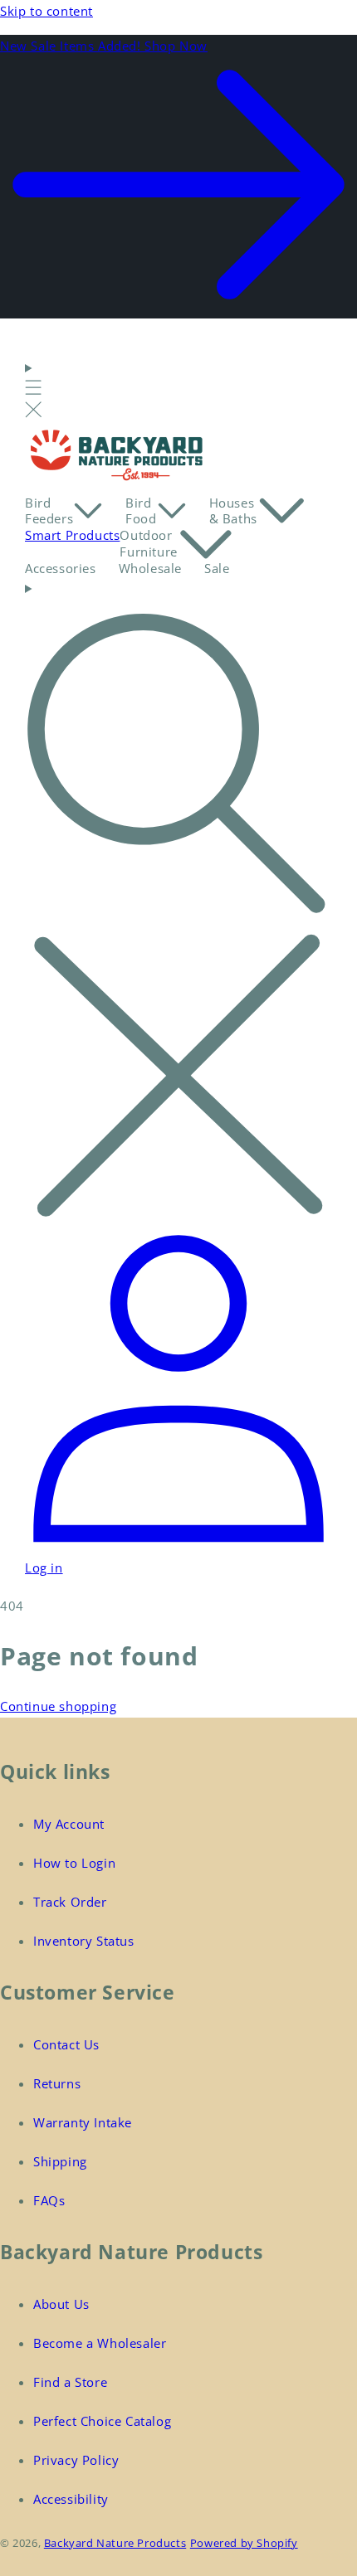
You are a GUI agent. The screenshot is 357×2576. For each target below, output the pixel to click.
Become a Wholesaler (100, 2343)
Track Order (70, 1902)
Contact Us (66, 2044)
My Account (69, 1824)
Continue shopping (58, 1706)
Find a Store (70, 2382)
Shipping (60, 2161)
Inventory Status (84, 1941)
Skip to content (46, 11)
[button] (34, 390)
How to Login (74, 1863)
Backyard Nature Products (115, 2543)
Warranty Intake (83, 2122)
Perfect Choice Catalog (102, 2421)
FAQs (49, 2200)
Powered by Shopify (244, 2543)
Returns (57, 2083)
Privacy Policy (76, 2460)
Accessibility (71, 2499)
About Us (61, 2304)
